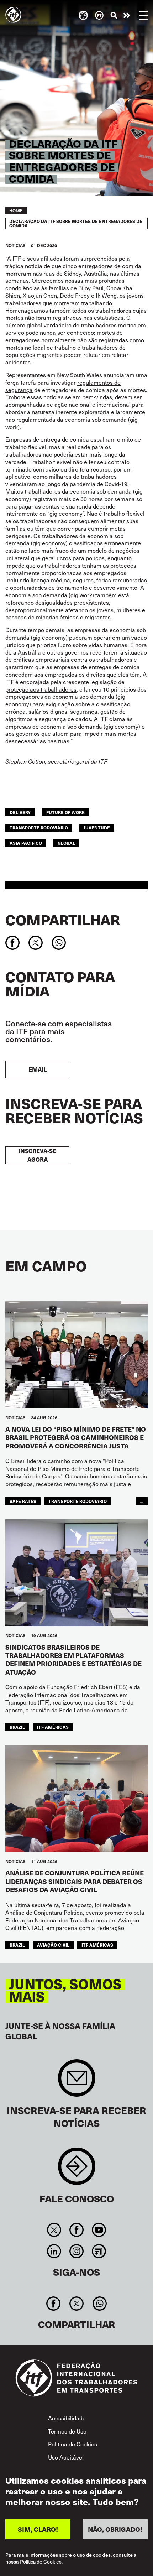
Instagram (76, 2251)
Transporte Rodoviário (39, 828)
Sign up (77, 2081)
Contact (77, 2170)
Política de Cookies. (41, 2562)
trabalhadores (59, 689)
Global (66, 843)
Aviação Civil (53, 1945)
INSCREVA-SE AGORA (37, 1155)
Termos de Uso (67, 2431)
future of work (65, 812)
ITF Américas (53, 1727)
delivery (20, 812)
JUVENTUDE (97, 828)
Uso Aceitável (66, 2457)
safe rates (23, 1501)
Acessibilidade (67, 2418)
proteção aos (23, 689)
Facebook (76, 2230)
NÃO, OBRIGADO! (115, 2529)
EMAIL (38, 1069)
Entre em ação (127, 15)
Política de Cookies (73, 2444)
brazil (17, 1727)
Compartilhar (63, 920)
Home (16, 210)
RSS (99, 2251)
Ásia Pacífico (26, 843)
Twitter (54, 2230)
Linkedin (54, 2251)
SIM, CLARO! (38, 2529)
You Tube (99, 2230)
